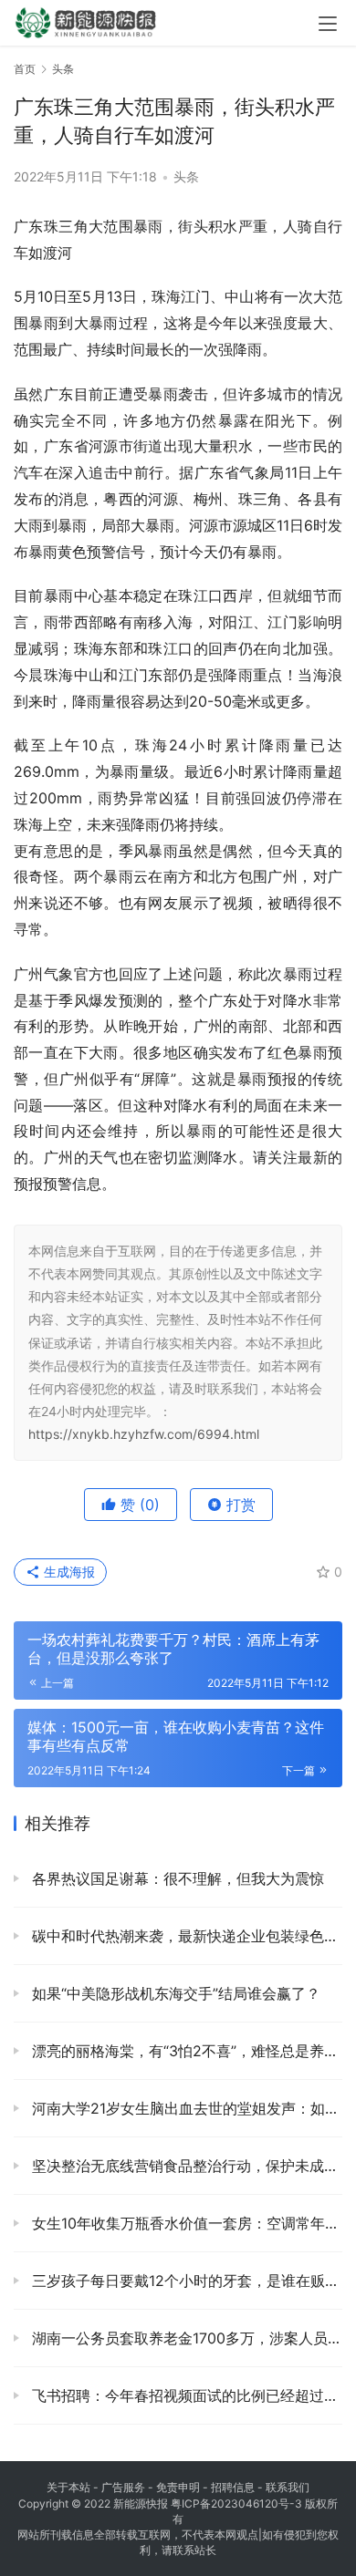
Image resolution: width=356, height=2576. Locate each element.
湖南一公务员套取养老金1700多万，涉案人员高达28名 (185, 2338)
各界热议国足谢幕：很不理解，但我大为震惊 (176, 1878)
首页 (25, 69)
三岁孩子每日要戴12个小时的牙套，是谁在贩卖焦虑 (185, 2281)
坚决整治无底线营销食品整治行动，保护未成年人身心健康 (185, 2166)
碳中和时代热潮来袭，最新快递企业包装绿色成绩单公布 (185, 1936)
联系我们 (288, 2487)
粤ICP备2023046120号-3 (236, 2504)
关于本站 (68, 2487)
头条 (186, 176)
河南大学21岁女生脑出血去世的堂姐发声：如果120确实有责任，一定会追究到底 (185, 2108)
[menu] (328, 24)
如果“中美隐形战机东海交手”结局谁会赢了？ (174, 1993)
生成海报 (68, 1572)
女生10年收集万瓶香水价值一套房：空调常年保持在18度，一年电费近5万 (185, 2223)
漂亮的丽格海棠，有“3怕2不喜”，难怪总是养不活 (185, 2051)
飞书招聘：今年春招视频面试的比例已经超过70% (185, 2395)
